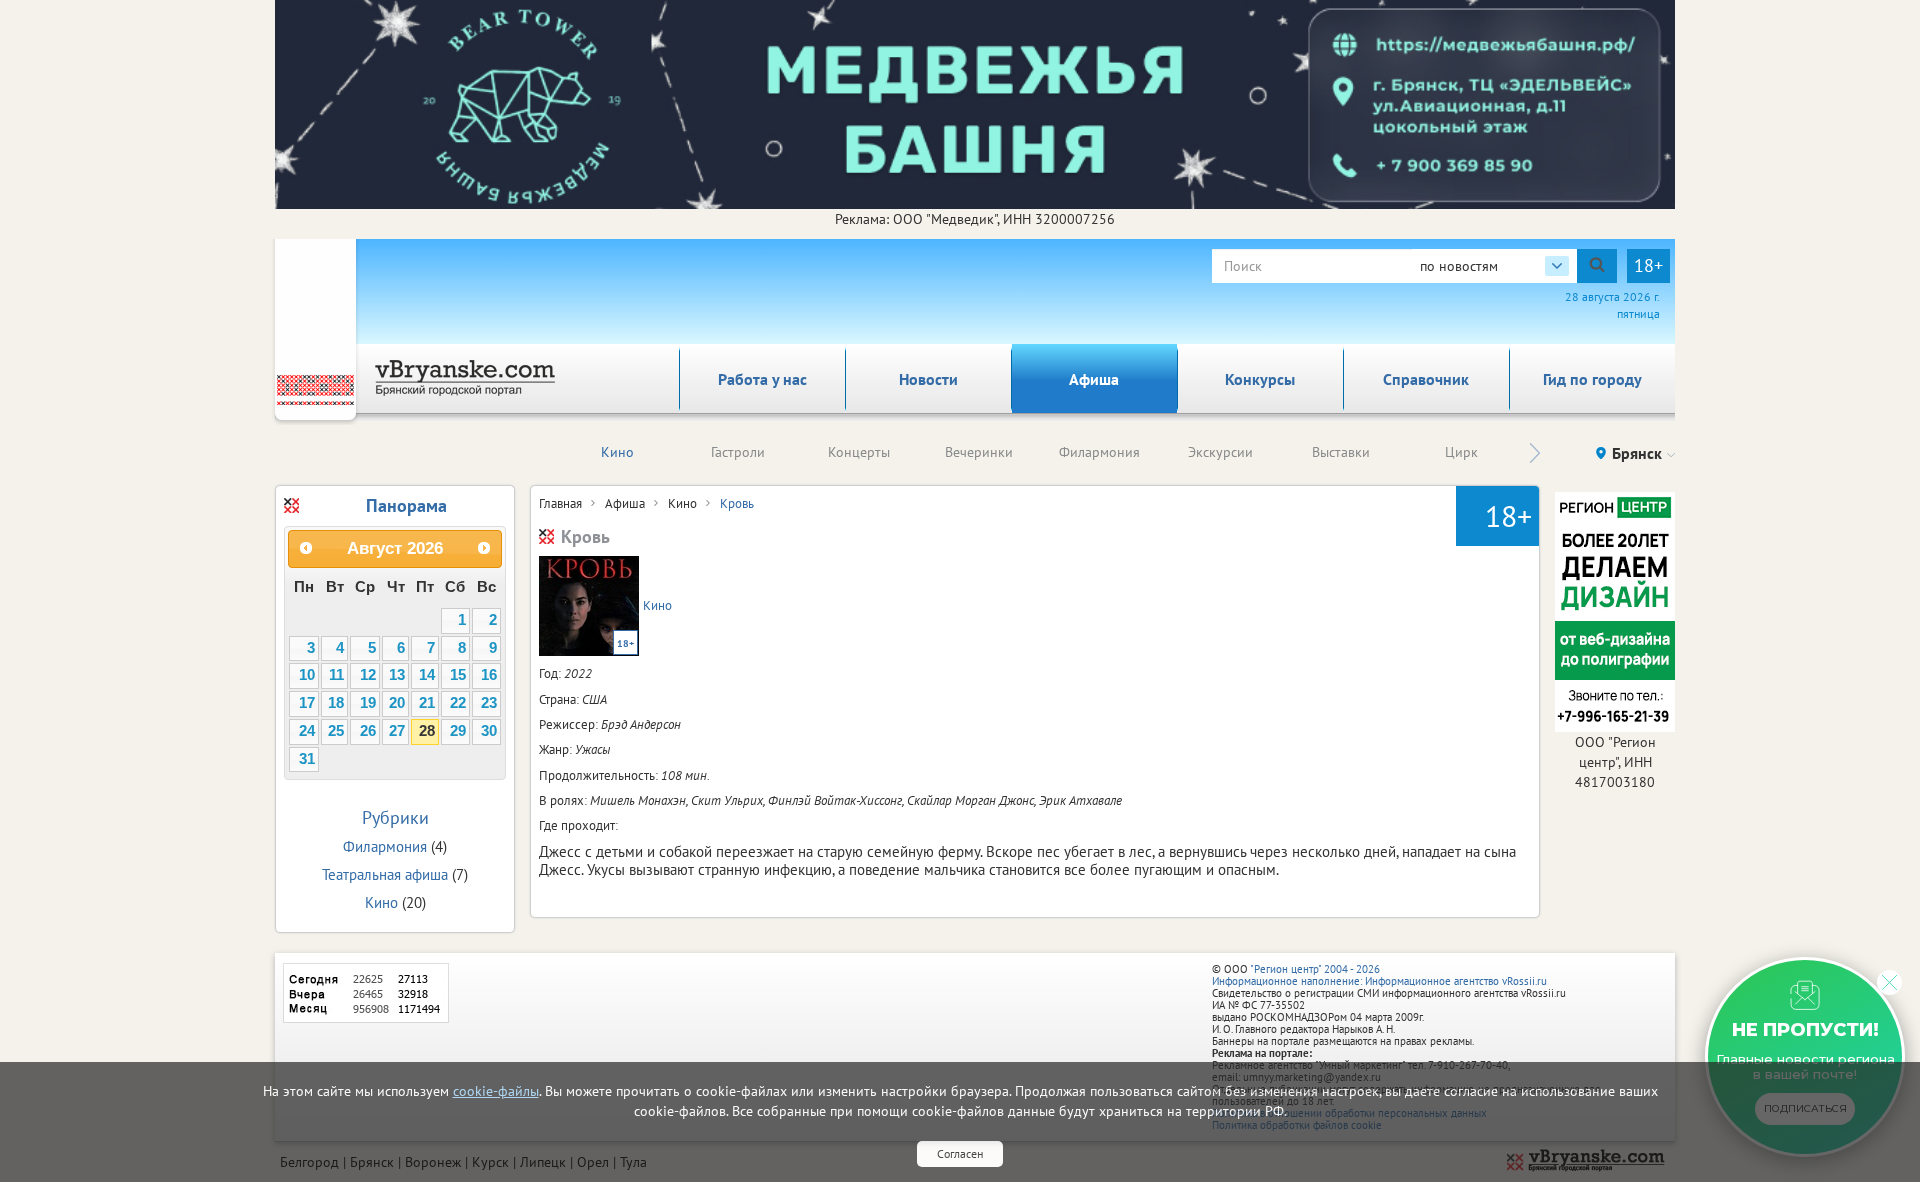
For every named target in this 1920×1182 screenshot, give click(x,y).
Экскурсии (1220, 452)
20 (397, 703)
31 (307, 759)
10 (307, 675)
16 (489, 675)
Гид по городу (1592, 379)
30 (489, 731)
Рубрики (395, 817)
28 (427, 731)
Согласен (960, 1153)
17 (307, 703)
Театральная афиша (385, 874)
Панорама (406, 505)
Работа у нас (762, 379)
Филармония (1099, 452)
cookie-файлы (496, 1091)
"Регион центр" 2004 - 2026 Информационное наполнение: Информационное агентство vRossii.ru (1379, 975)
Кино (617, 452)
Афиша (1094, 379)
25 (336, 731)
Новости (928, 379)
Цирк (1461, 452)
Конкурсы (1260, 379)
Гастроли (738, 452)
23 (489, 703)
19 (368, 703)
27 (397, 731)
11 (336, 675)
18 (336, 703)
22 (458, 703)
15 (458, 675)
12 (368, 675)
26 (368, 731)
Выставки (1341, 452)
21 (427, 703)
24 (307, 731)
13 (397, 675)
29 (458, 731)
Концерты (859, 452)
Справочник (1426, 379)
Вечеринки (979, 452)
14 (427, 675)
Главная (560, 503)
